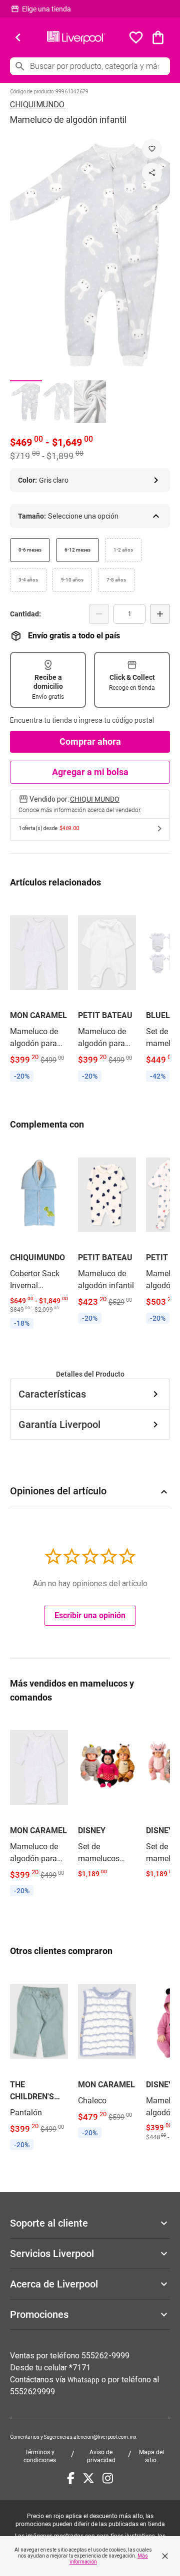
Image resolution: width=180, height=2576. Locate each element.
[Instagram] (108, 2478)
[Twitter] (88, 2478)
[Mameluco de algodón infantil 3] (90, 402)
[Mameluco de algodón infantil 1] (26, 402)
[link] (39, 993)
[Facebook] (71, 2478)
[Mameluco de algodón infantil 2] (58, 402)
